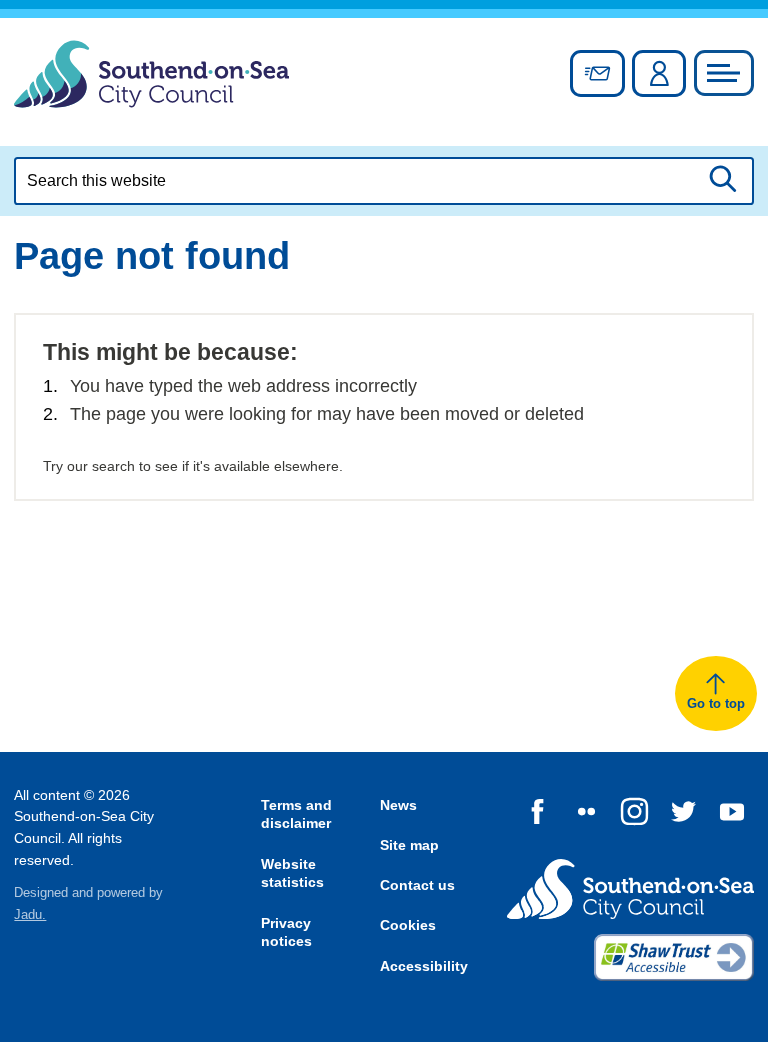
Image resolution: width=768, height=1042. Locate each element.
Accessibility (424, 966)
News (398, 805)
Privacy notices (286, 932)
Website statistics (292, 873)
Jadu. (30, 915)
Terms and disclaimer (296, 814)
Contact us (417, 885)
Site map (409, 845)
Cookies (408, 925)
